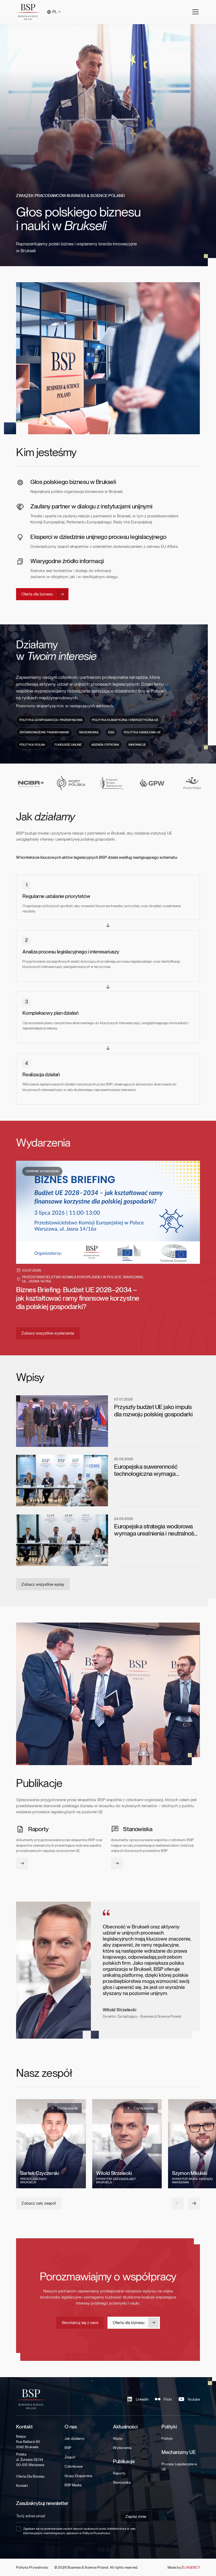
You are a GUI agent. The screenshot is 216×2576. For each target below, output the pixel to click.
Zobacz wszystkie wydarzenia (48, 1333)
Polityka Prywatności (32, 2567)
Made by (184, 2567)
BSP (68, 2448)
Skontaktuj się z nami (80, 2323)
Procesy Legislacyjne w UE (179, 2467)
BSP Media (73, 2485)
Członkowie (73, 2466)
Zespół (70, 2457)
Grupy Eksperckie (78, 2476)
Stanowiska (122, 2482)
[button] (54, 12)
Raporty (119, 2473)
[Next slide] (194, 2203)
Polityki (167, 2438)
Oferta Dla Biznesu (30, 2476)
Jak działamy (75, 2438)
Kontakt (22, 2486)
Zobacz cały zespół (39, 2203)
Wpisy (118, 2438)
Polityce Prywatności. (96, 2533)
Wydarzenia (122, 2448)
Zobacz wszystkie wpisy (43, 1584)
